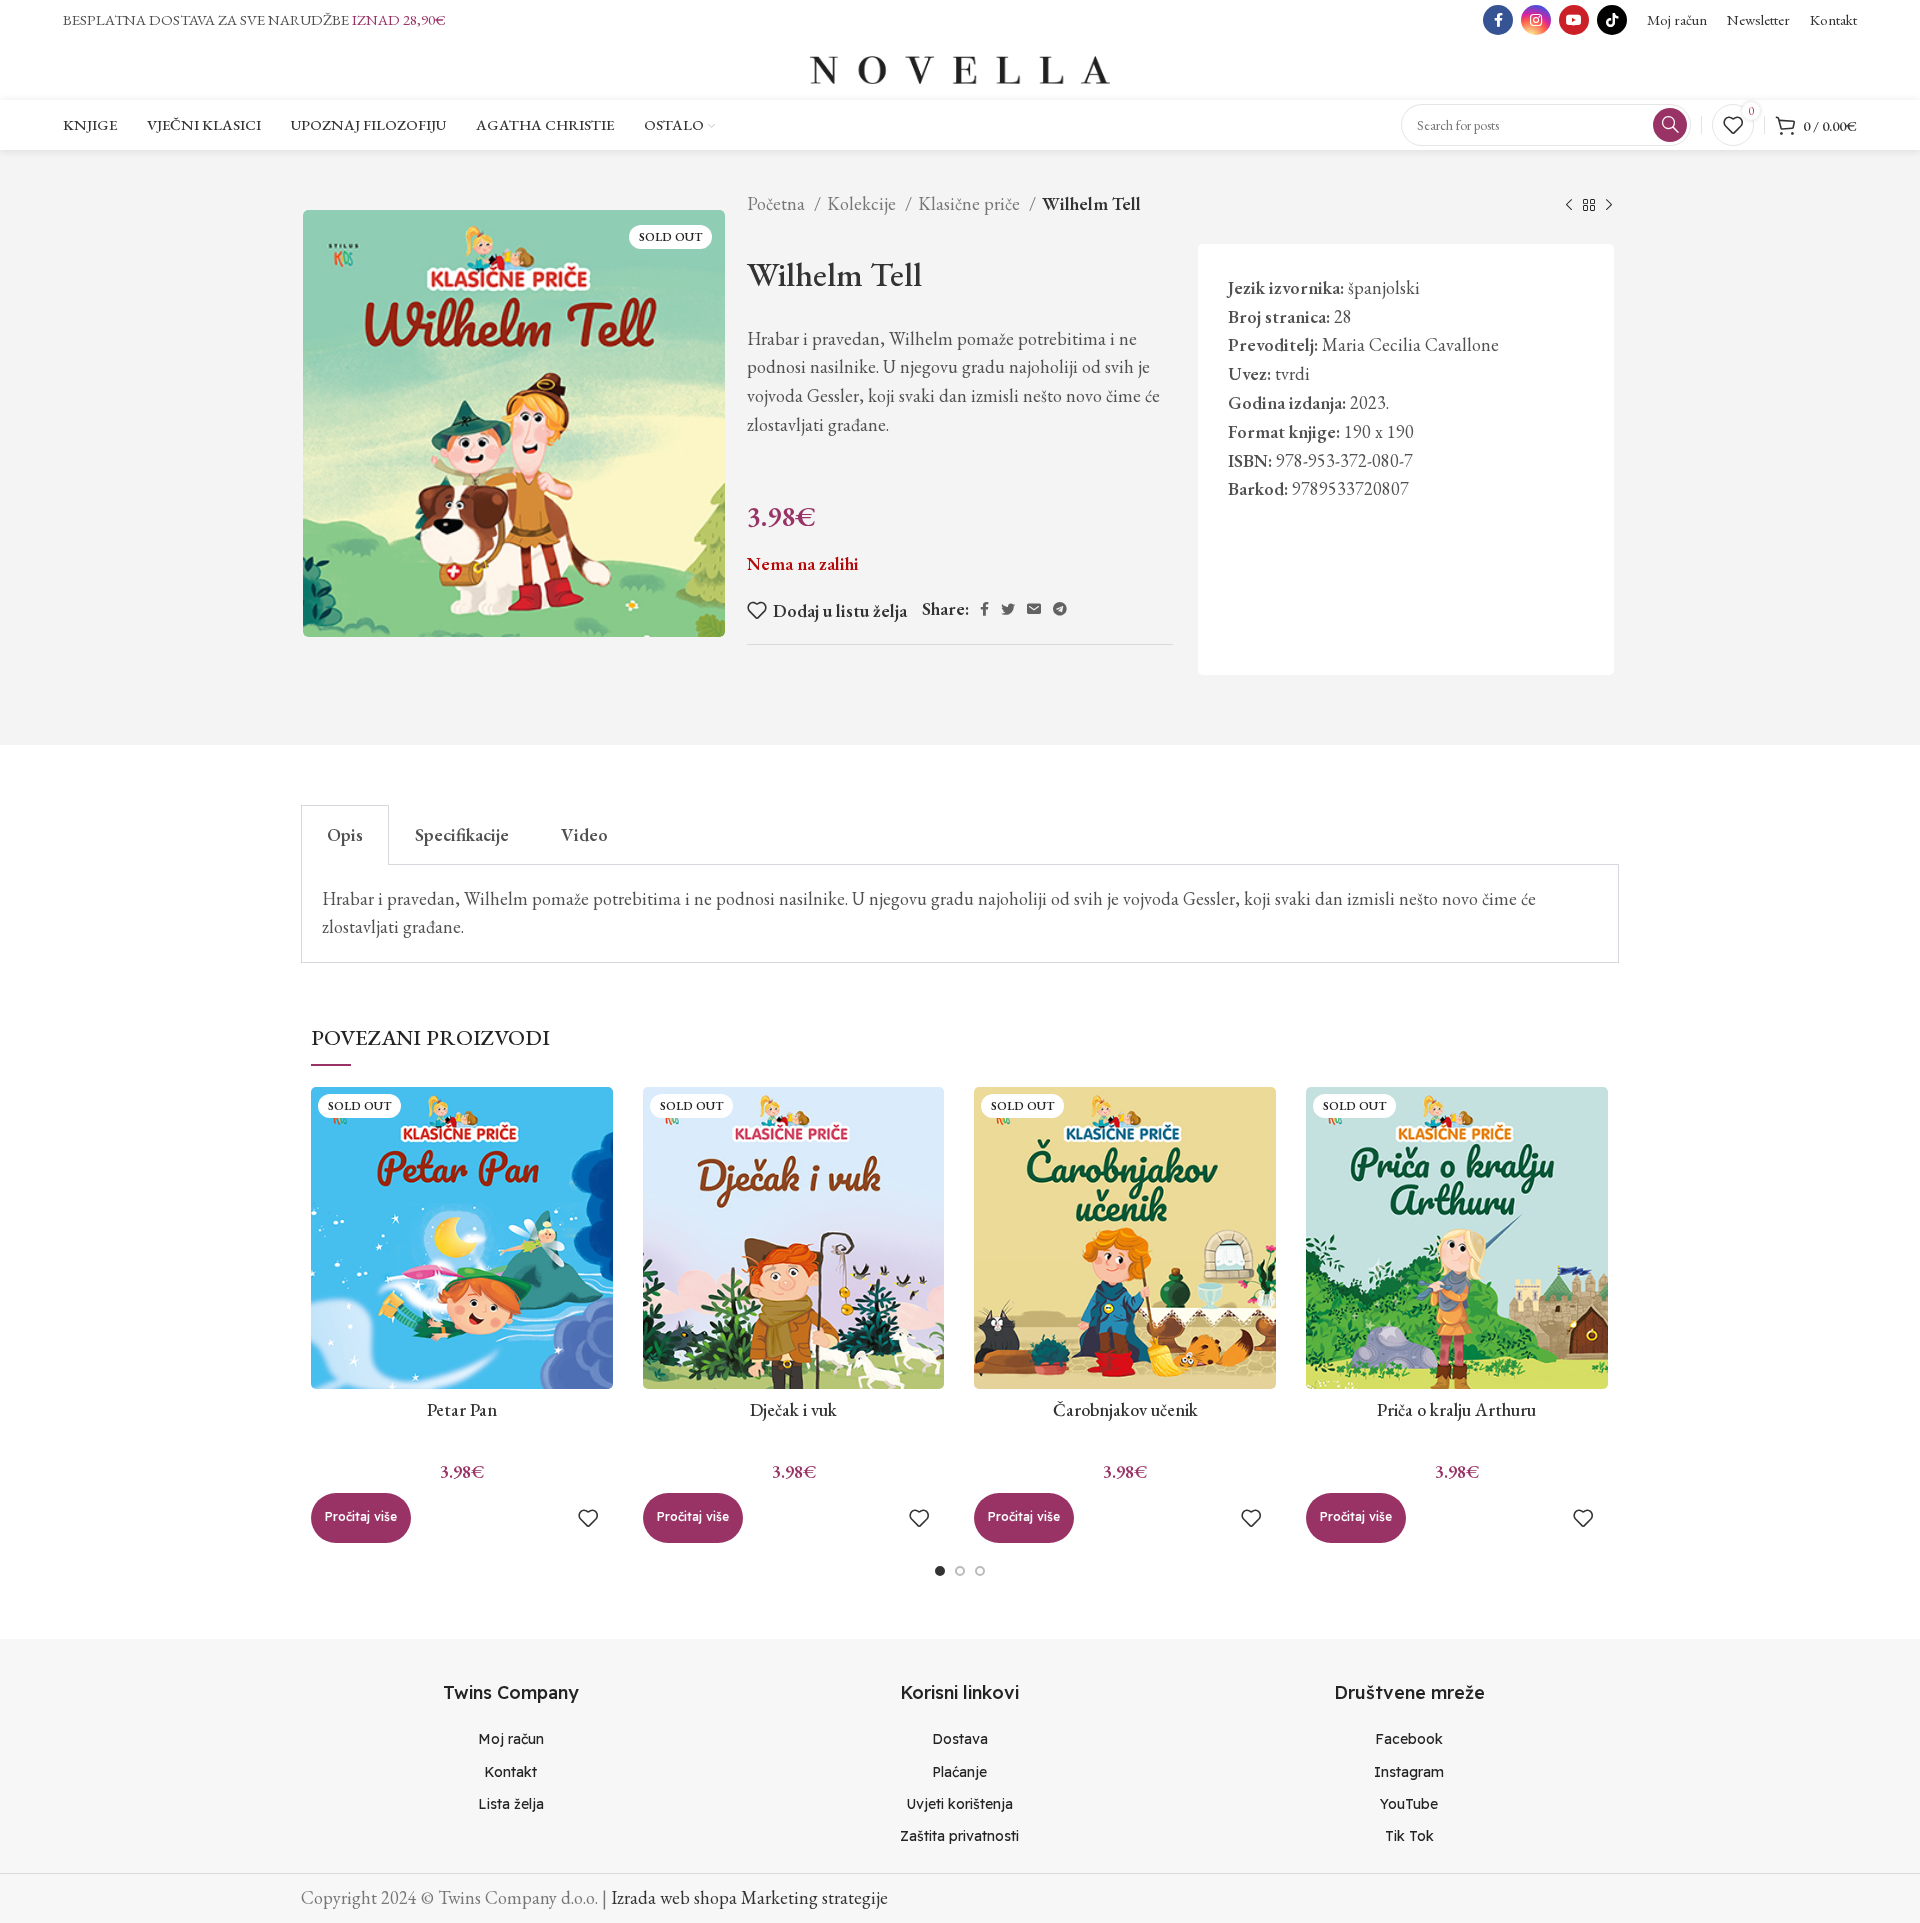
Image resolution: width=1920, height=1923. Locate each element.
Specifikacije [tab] (462, 834)
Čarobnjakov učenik (1125, 1409)
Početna (778, 203)
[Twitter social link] (1008, 609)
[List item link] (510, 1739)
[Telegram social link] (1060, 609)
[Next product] (1609, 206)
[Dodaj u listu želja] (588, 1518)
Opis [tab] (345, 834)
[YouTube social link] (1574, 20)
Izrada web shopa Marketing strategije (749, 1897)
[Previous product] (1569, 206)
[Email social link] (1034, 609)
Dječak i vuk (793, 1409)
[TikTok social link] (1612, 20)
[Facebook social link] (1498, 20)
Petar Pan (462, 1409)
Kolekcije (863, 203)
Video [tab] (584, 834)
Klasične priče (971, 203)
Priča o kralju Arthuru (1456, 1409)
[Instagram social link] (1536, 20)
